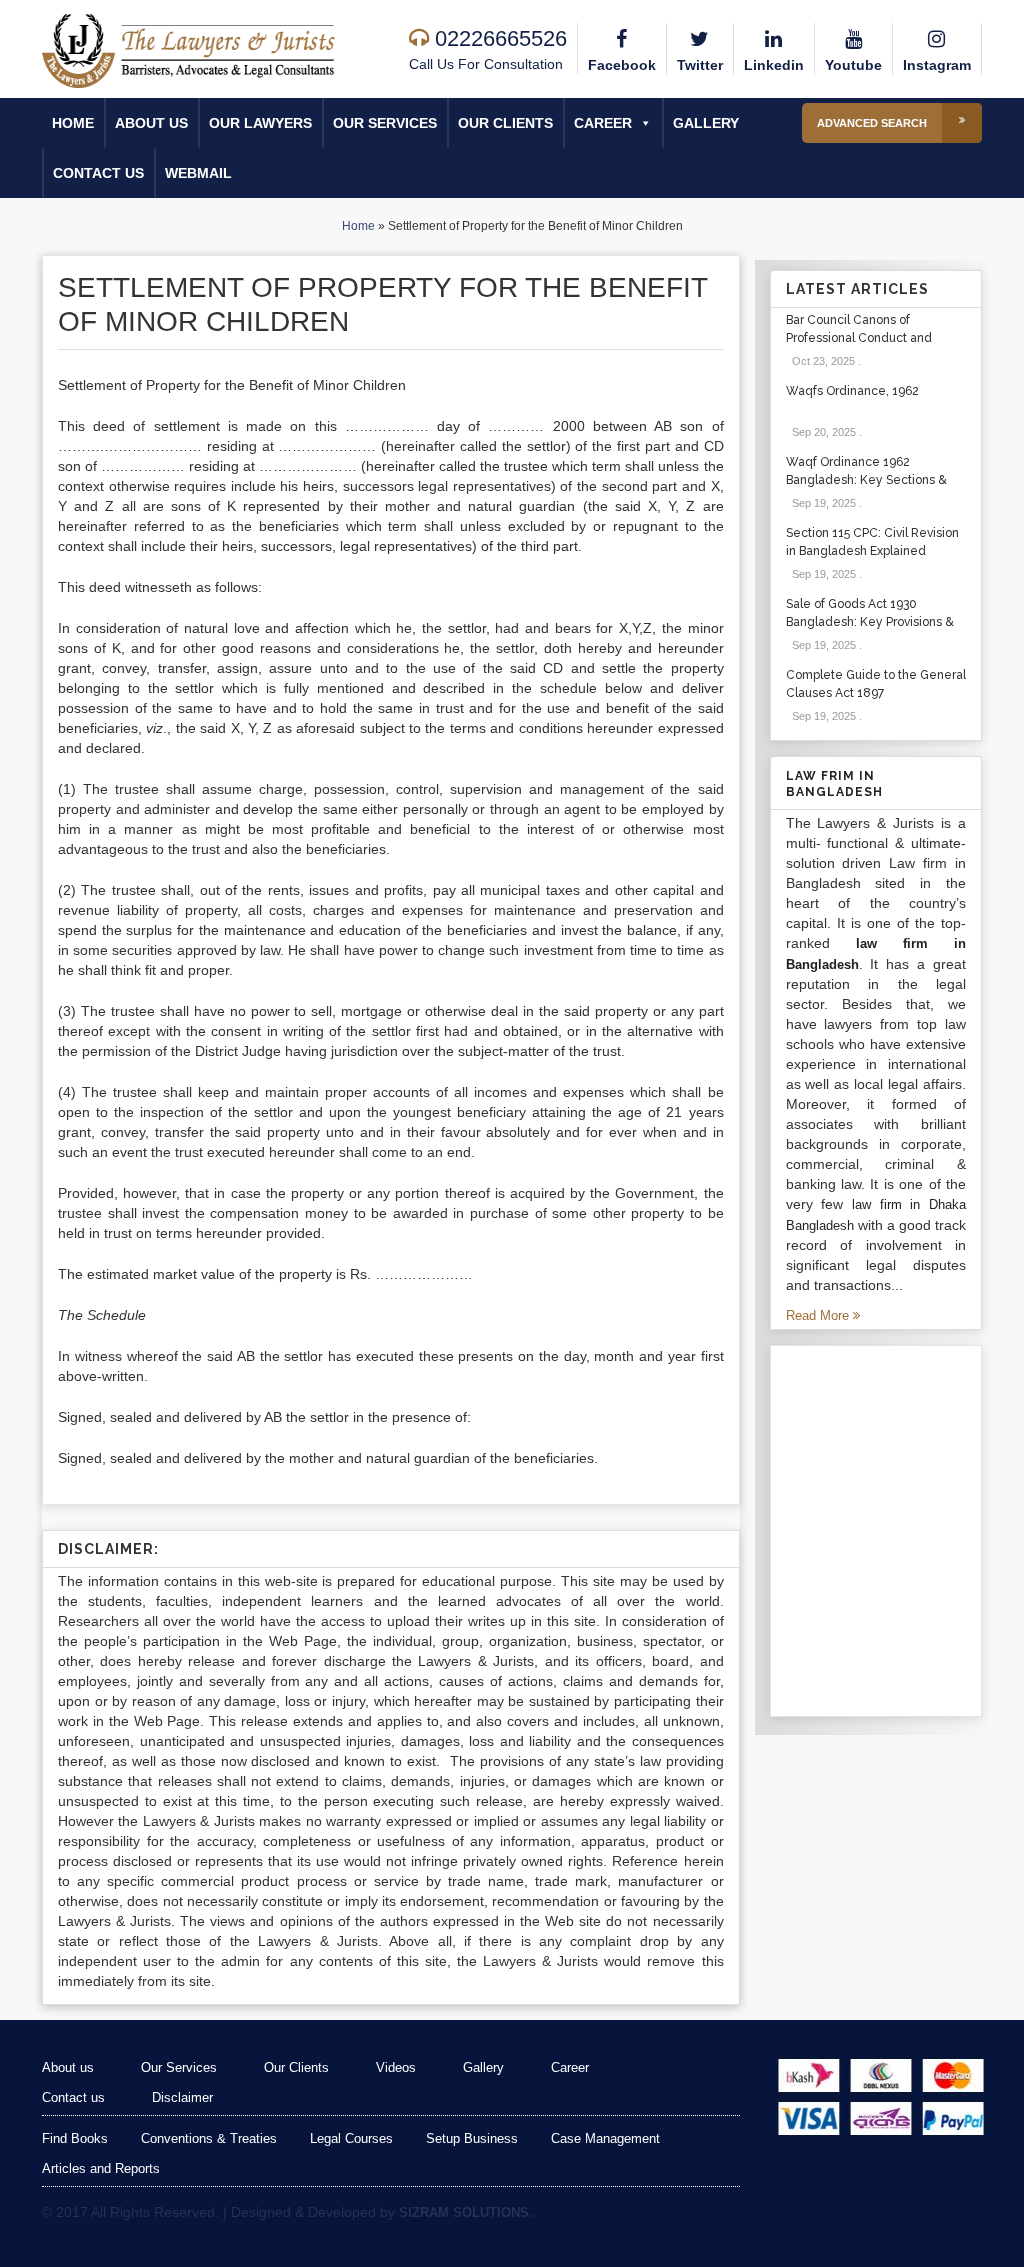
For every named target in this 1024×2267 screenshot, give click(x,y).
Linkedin (774, 65)
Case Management (605, 2138)
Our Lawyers (260, 123)
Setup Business (472, 2138)
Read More (819, 1315)
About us (151, 123)
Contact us (98, 173)
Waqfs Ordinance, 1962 (852, 391)
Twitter (700, 65)
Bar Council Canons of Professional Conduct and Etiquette (859, 338)
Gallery (706, 123)
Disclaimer (182, 2097)
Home (73, 123)
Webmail (198, 173)
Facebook (622, 65)
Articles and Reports (101, 2168)
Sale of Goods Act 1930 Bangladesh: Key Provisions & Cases (870, 622)
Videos (396, 2067)
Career (603, 123)
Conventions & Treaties (209, 2138)
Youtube (853, 65)
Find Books (75, 2138)
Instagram (937, 65)
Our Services (385, 123)
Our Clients (505, 123)
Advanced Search (872, 123)
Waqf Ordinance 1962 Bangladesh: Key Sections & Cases (866, 480)
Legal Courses (351, 2138)
